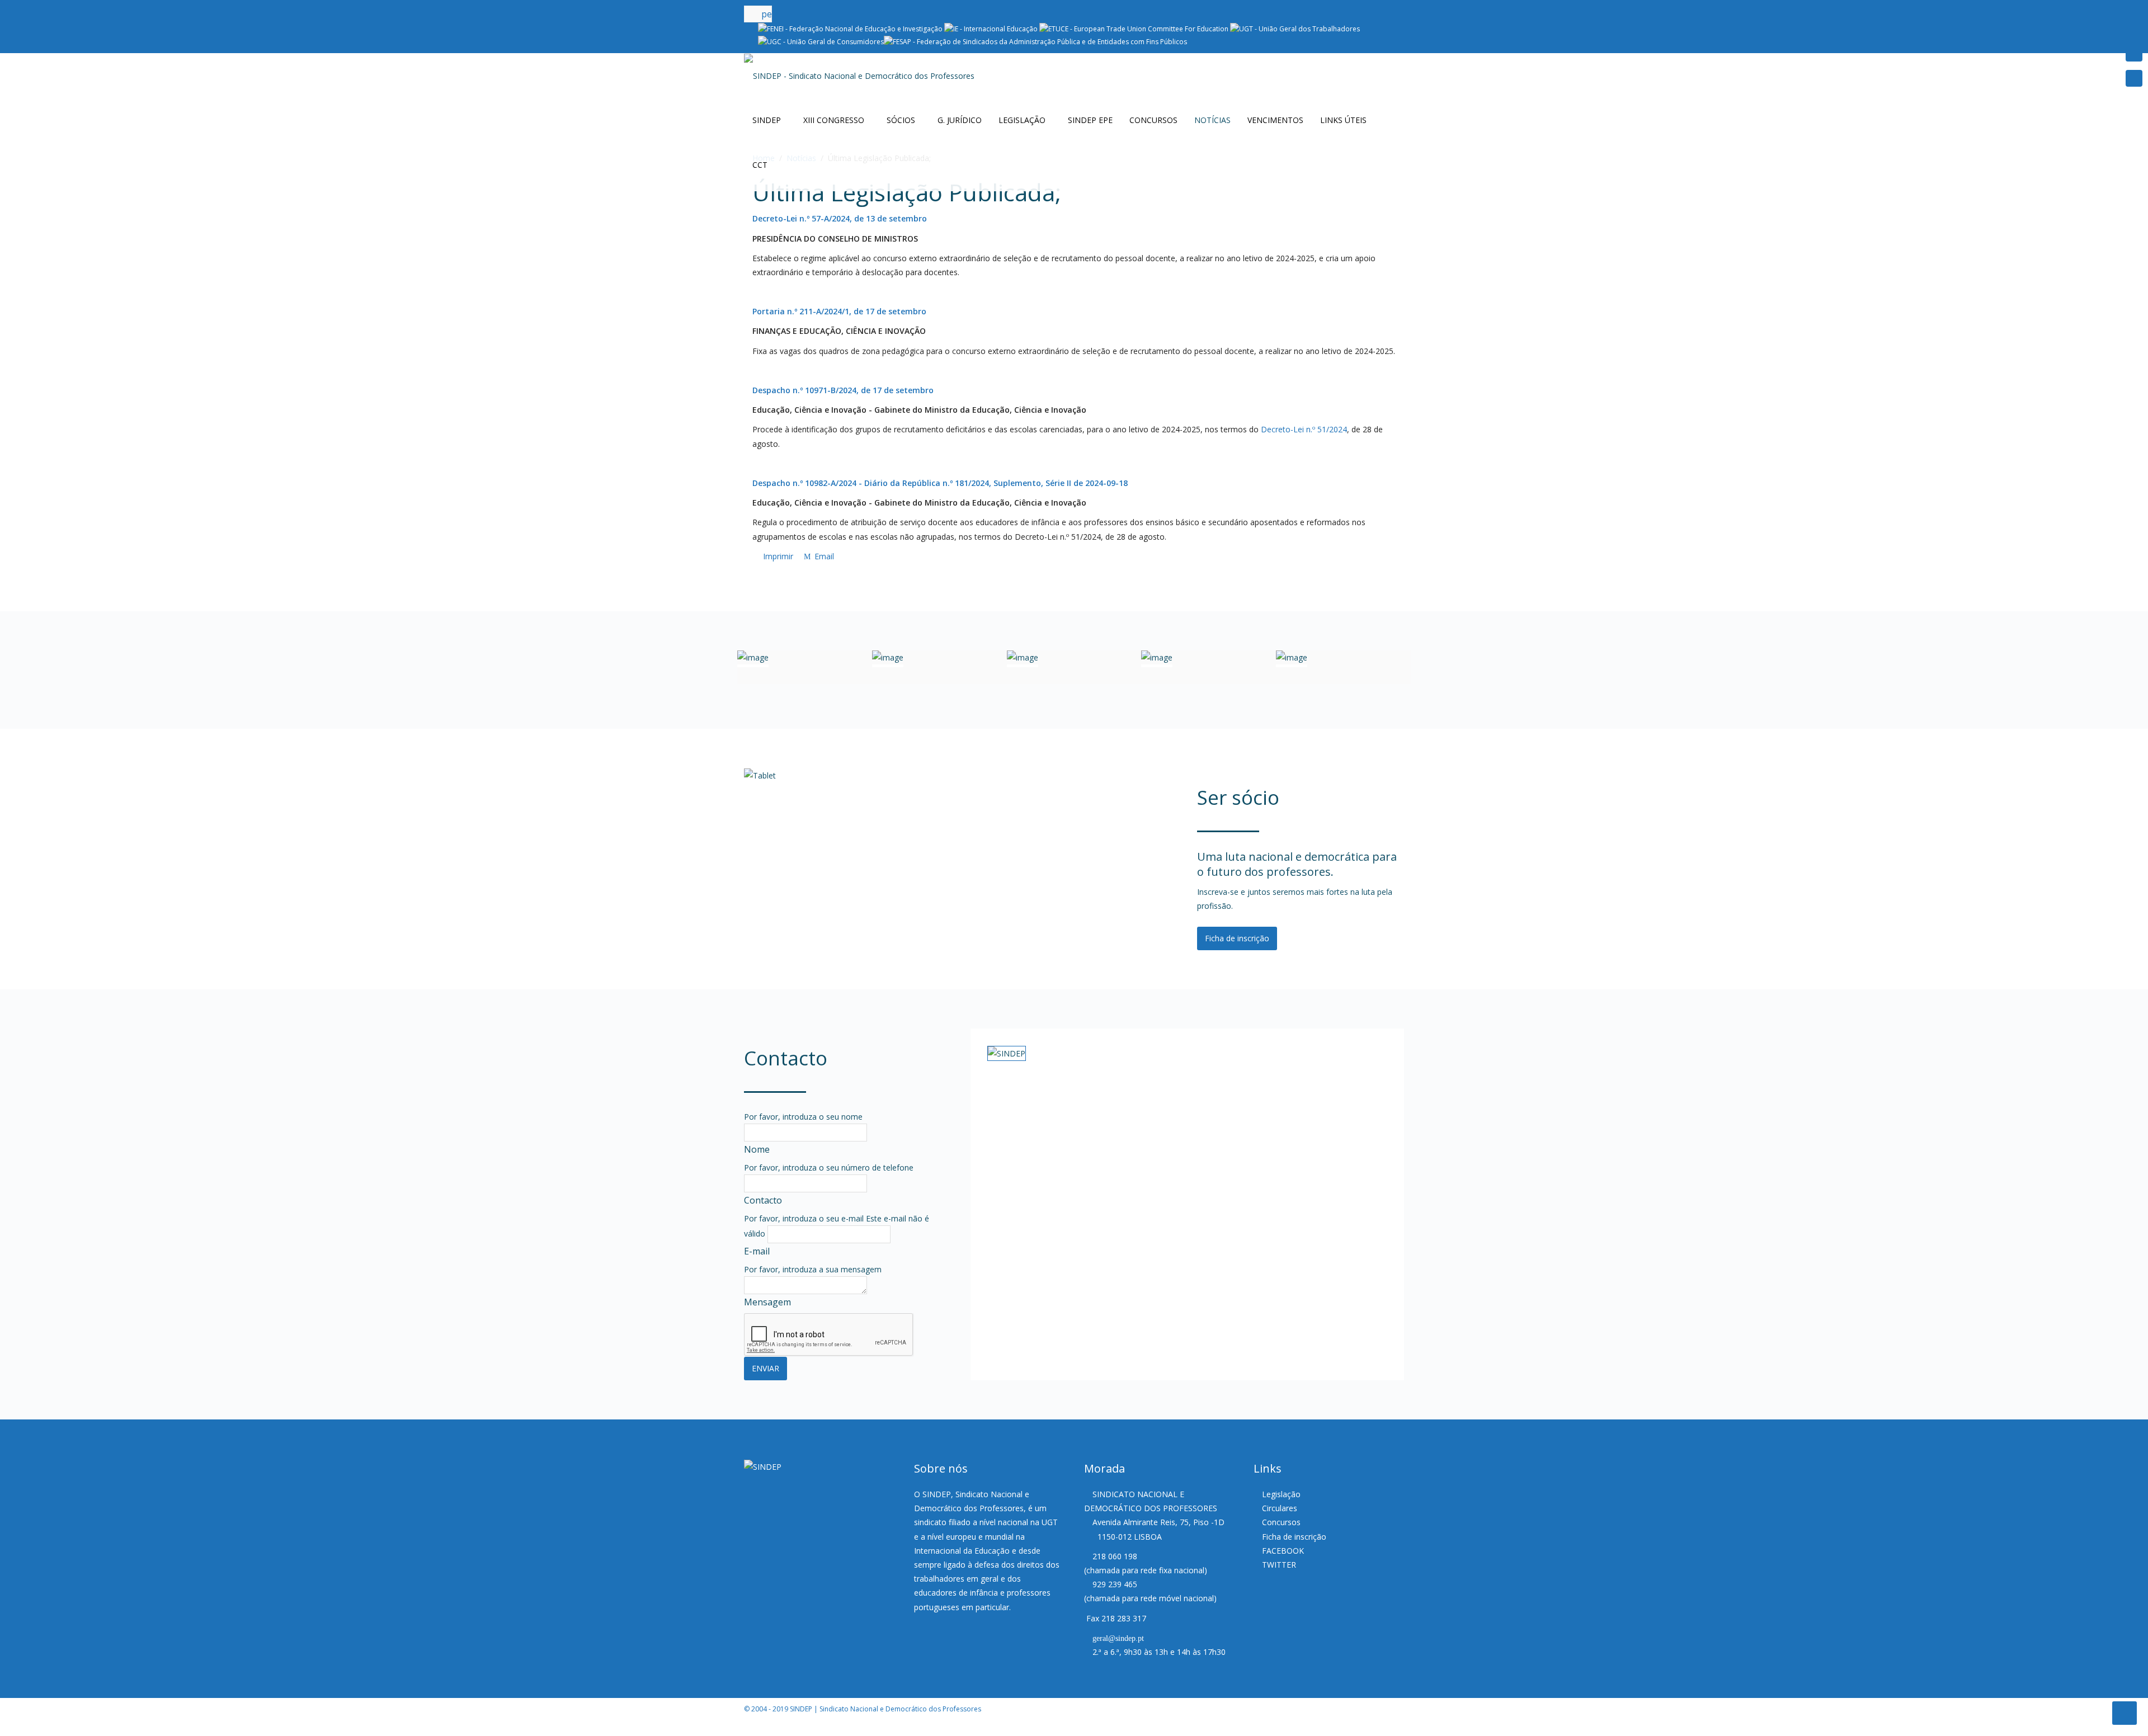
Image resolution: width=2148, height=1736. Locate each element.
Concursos (1153, 120)
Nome (757, 1149)
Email (823, 556)
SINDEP (767, 120)
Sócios (901, 120)
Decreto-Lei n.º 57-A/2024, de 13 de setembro (840, 218)
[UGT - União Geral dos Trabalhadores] (1295, 28)
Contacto (763, 1200)
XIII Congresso (834, 120)
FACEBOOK (1283, 1551)
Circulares (1280, 1508)
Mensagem (767, 1302)
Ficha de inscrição (1237, 938)
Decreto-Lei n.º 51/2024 (1304, 429)
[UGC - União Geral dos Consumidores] (821, 41)
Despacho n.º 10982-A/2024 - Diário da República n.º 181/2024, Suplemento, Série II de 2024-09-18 (940, 483)
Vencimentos (1275, 120)
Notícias (1212, 120)
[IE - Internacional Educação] (991, 28)
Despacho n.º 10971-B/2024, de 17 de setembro (843, 390)
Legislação (1022, 120)
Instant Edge (43, 1729)
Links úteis (1343, 120)
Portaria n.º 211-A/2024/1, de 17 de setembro (839, 311)
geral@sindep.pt (1118, 1638)
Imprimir (778, 556)
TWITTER (1279, 1565)
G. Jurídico (960, 120)
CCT (760, 165)
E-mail (757, 1251)
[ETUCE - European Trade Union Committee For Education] (1134, 28)
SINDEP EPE (1090, 120)
